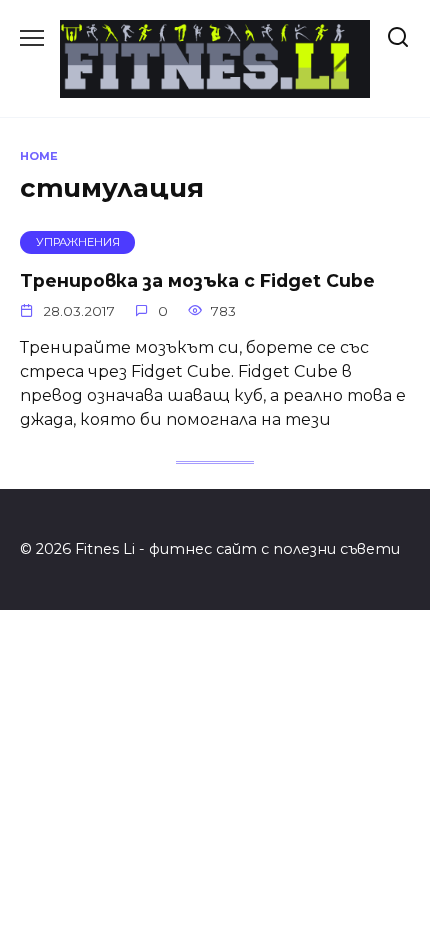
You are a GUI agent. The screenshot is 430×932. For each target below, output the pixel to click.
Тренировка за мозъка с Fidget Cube (197, 279)
